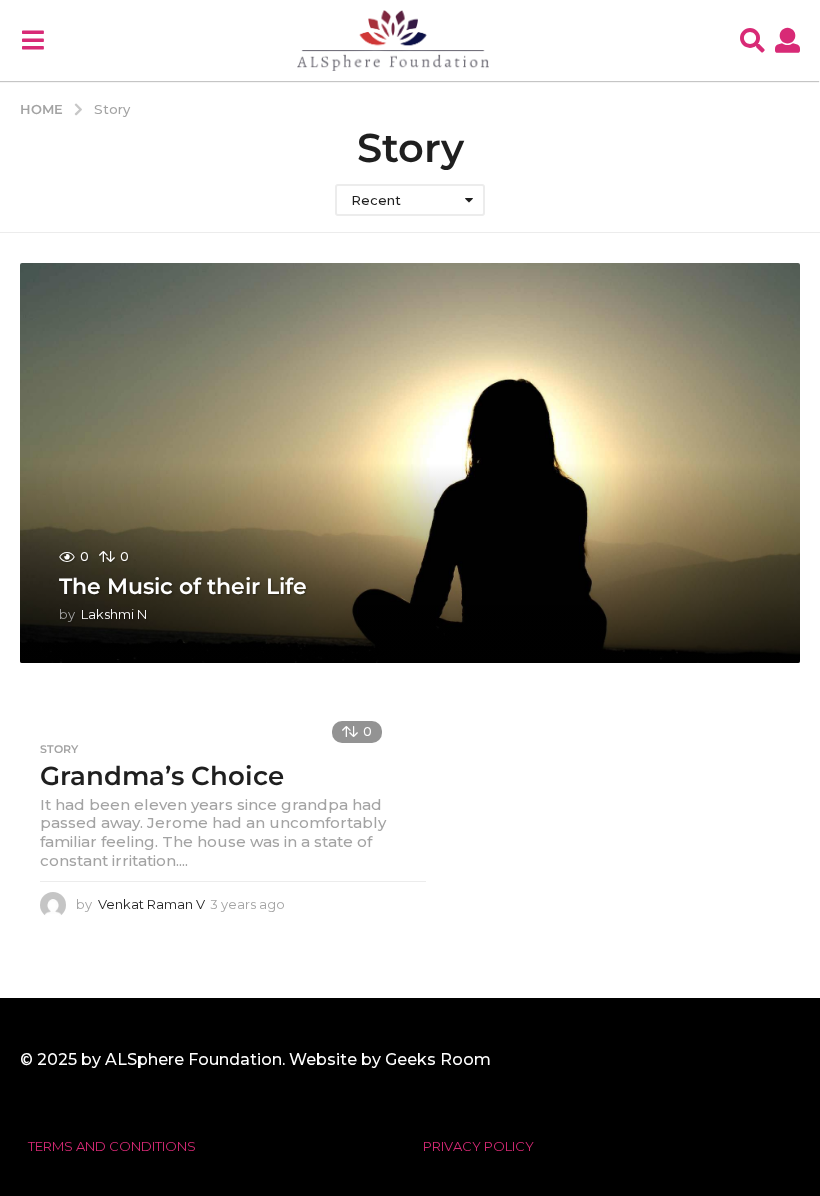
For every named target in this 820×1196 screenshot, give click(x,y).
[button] (32, 40)
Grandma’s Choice (162, 776)
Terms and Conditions (112, 1146)
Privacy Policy (478, 1146)
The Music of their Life (183, 586)
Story (59, 749)
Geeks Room (438, 1059)
